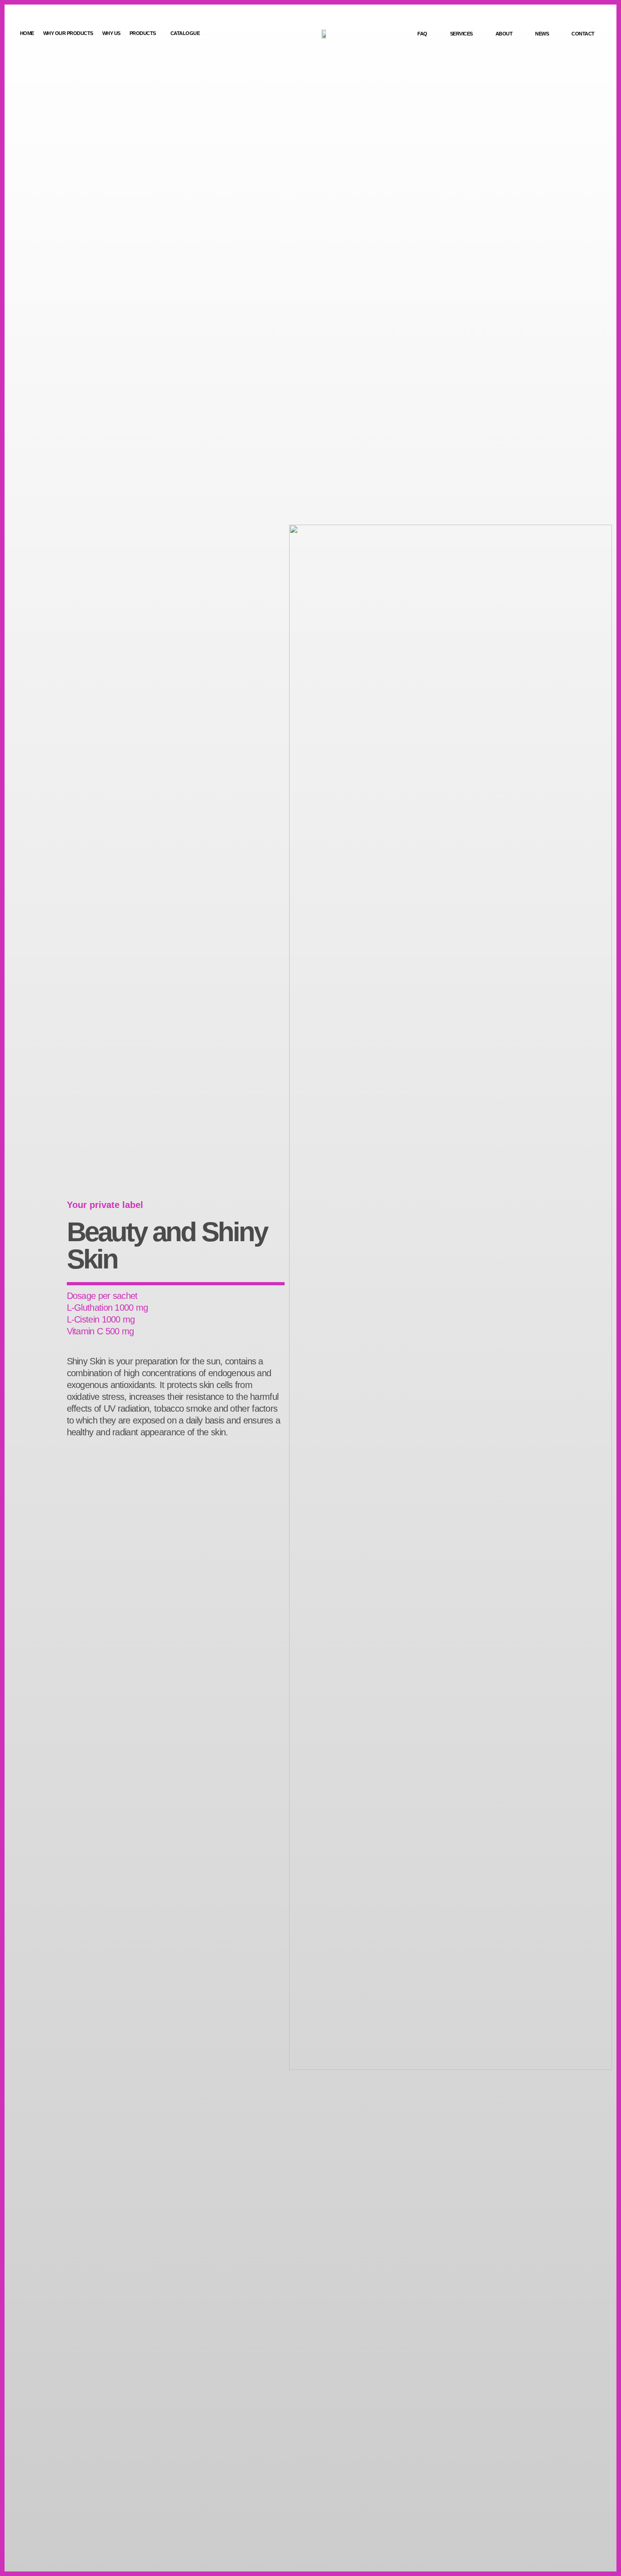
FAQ (422, 34)
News (542, 34)
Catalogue (185, 33)
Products (143, 33)
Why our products (68, 33)
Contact (583, 34)
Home (27, 33)
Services (461, 34)
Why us (111, 33)
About (504, 34)
